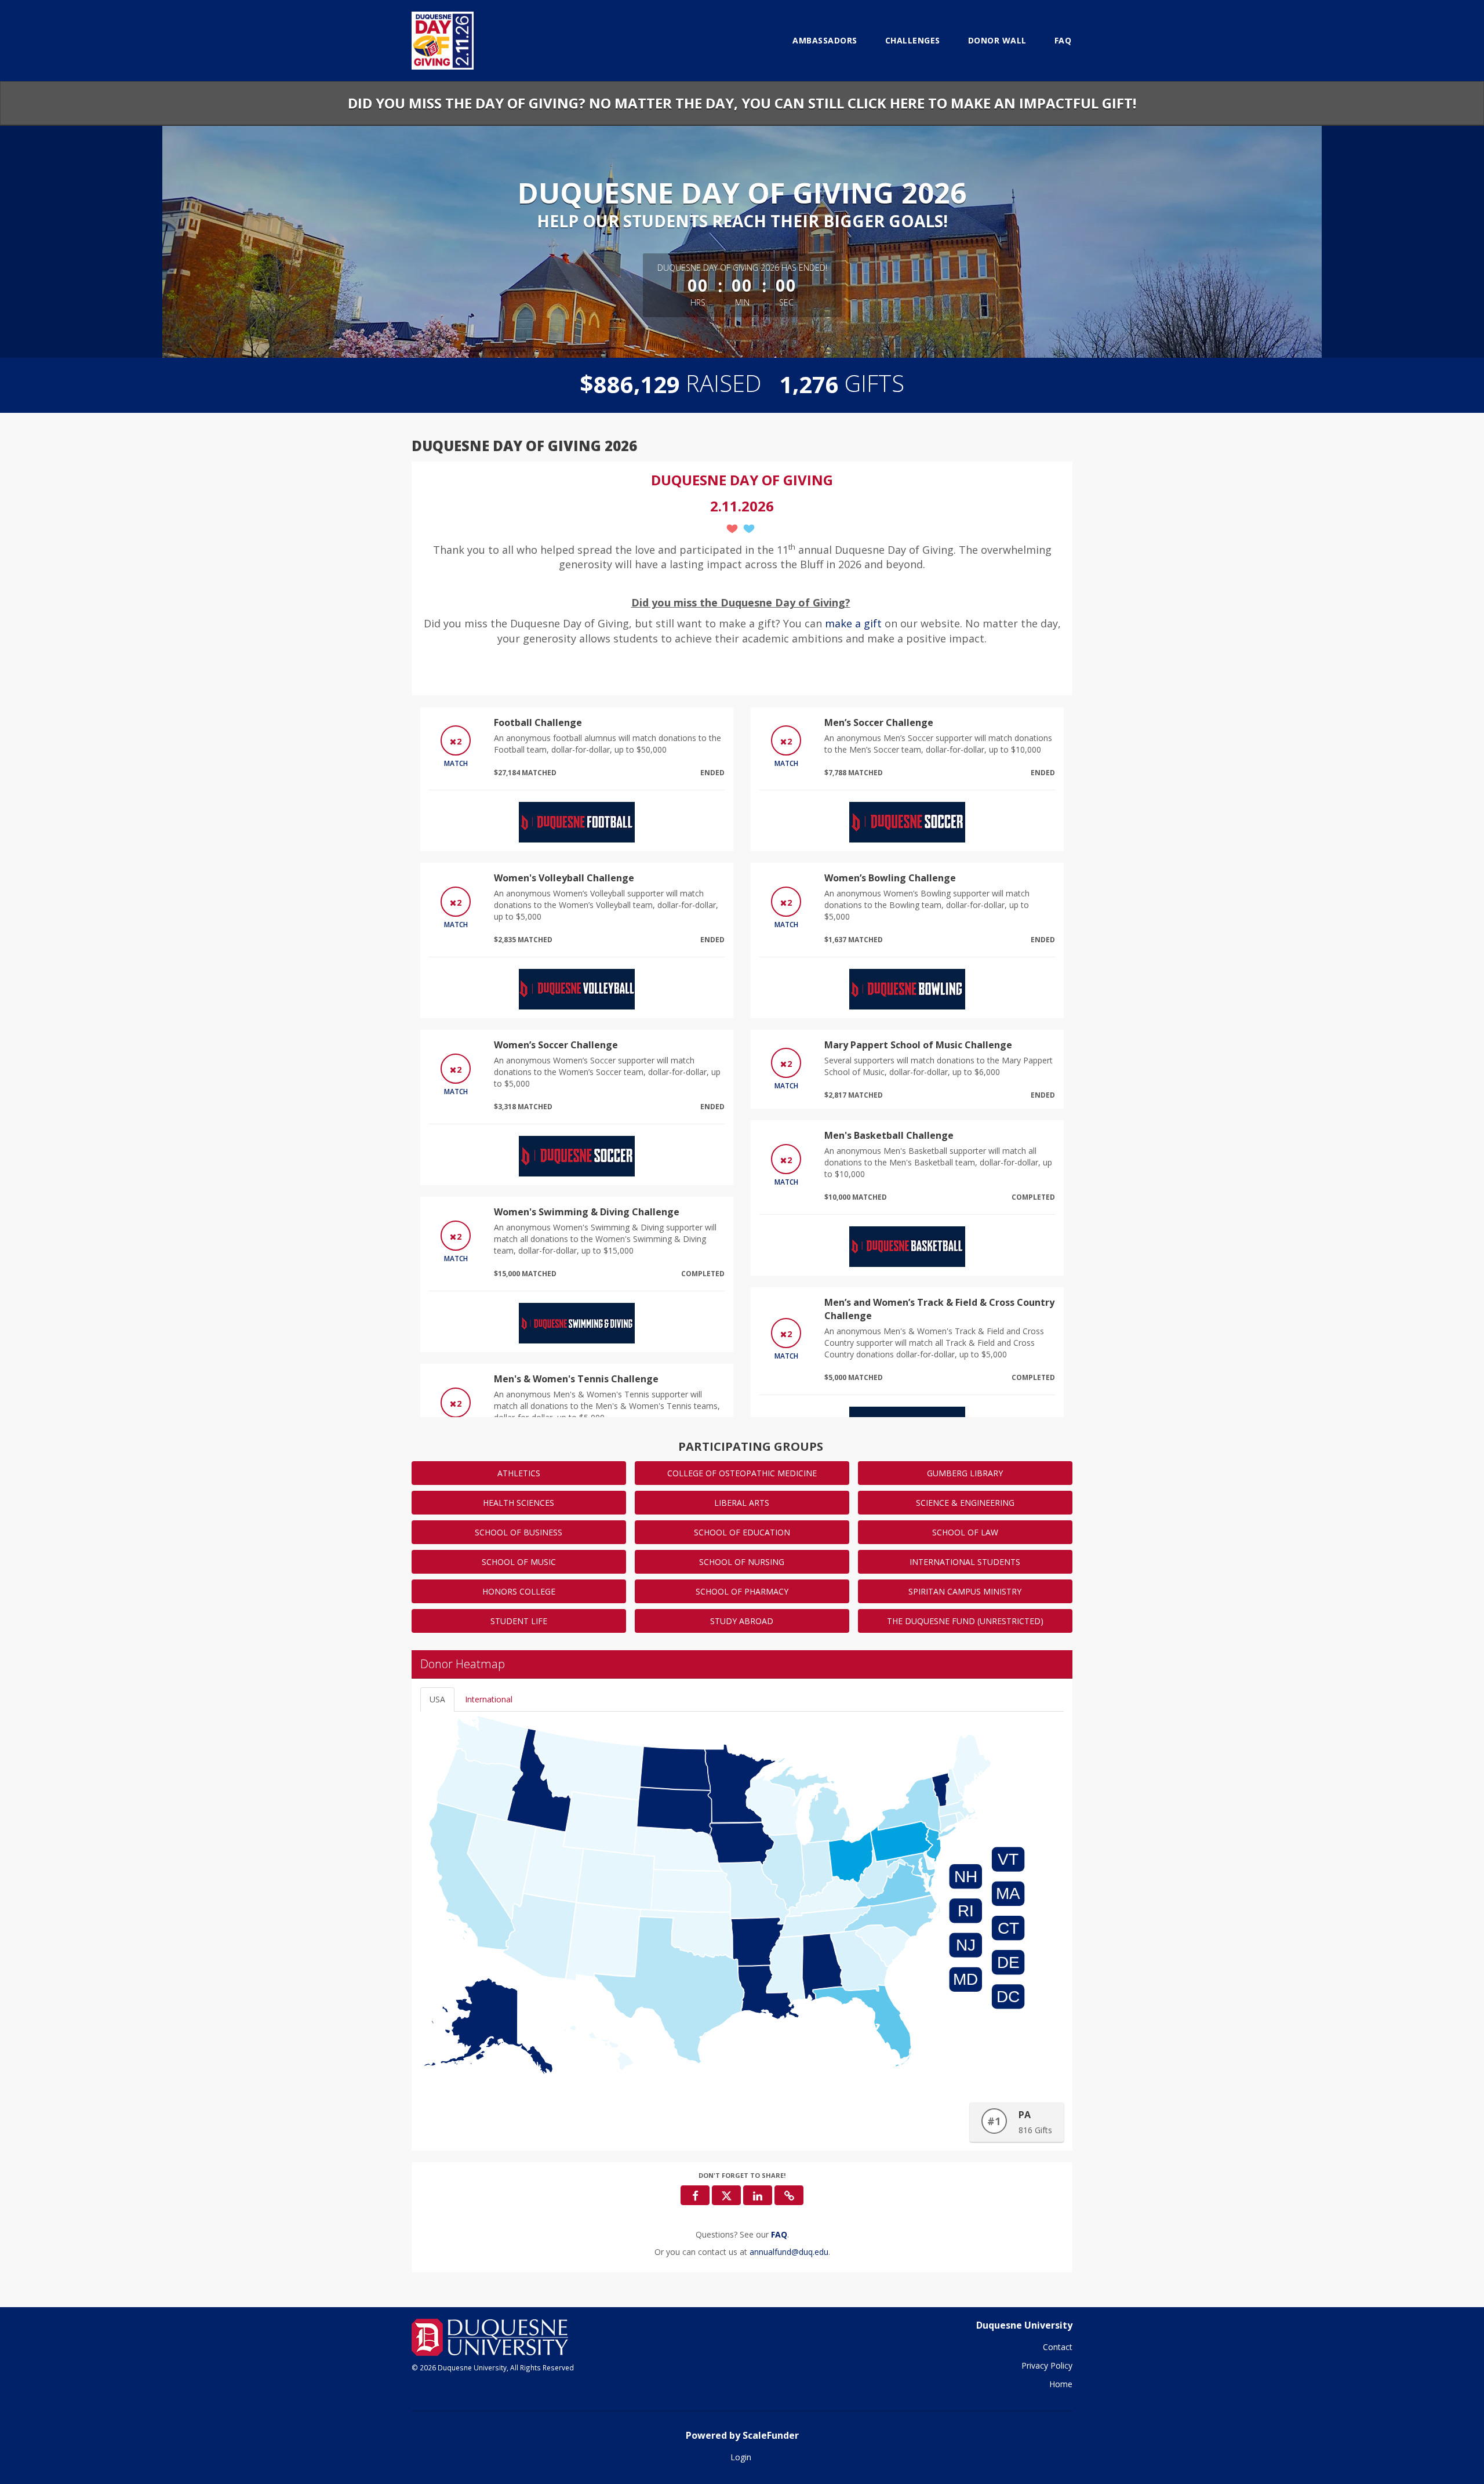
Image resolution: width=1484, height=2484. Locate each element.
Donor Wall (997, 40)
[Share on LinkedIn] (758, 2195)
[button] (789, 2195)
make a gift (855, 623)
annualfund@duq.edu (789, 2252)
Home (1061, 2384)
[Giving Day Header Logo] (443, 41)
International (489, 1699)
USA (437, 1699)
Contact (1058, 2347)
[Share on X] (726, 2195)
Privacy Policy (1047, 2365)
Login (741, 2457)
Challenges (913, 40)
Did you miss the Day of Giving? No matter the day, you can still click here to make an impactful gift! (742, 103)
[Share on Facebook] (695, 2195)
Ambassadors (825, 40)
